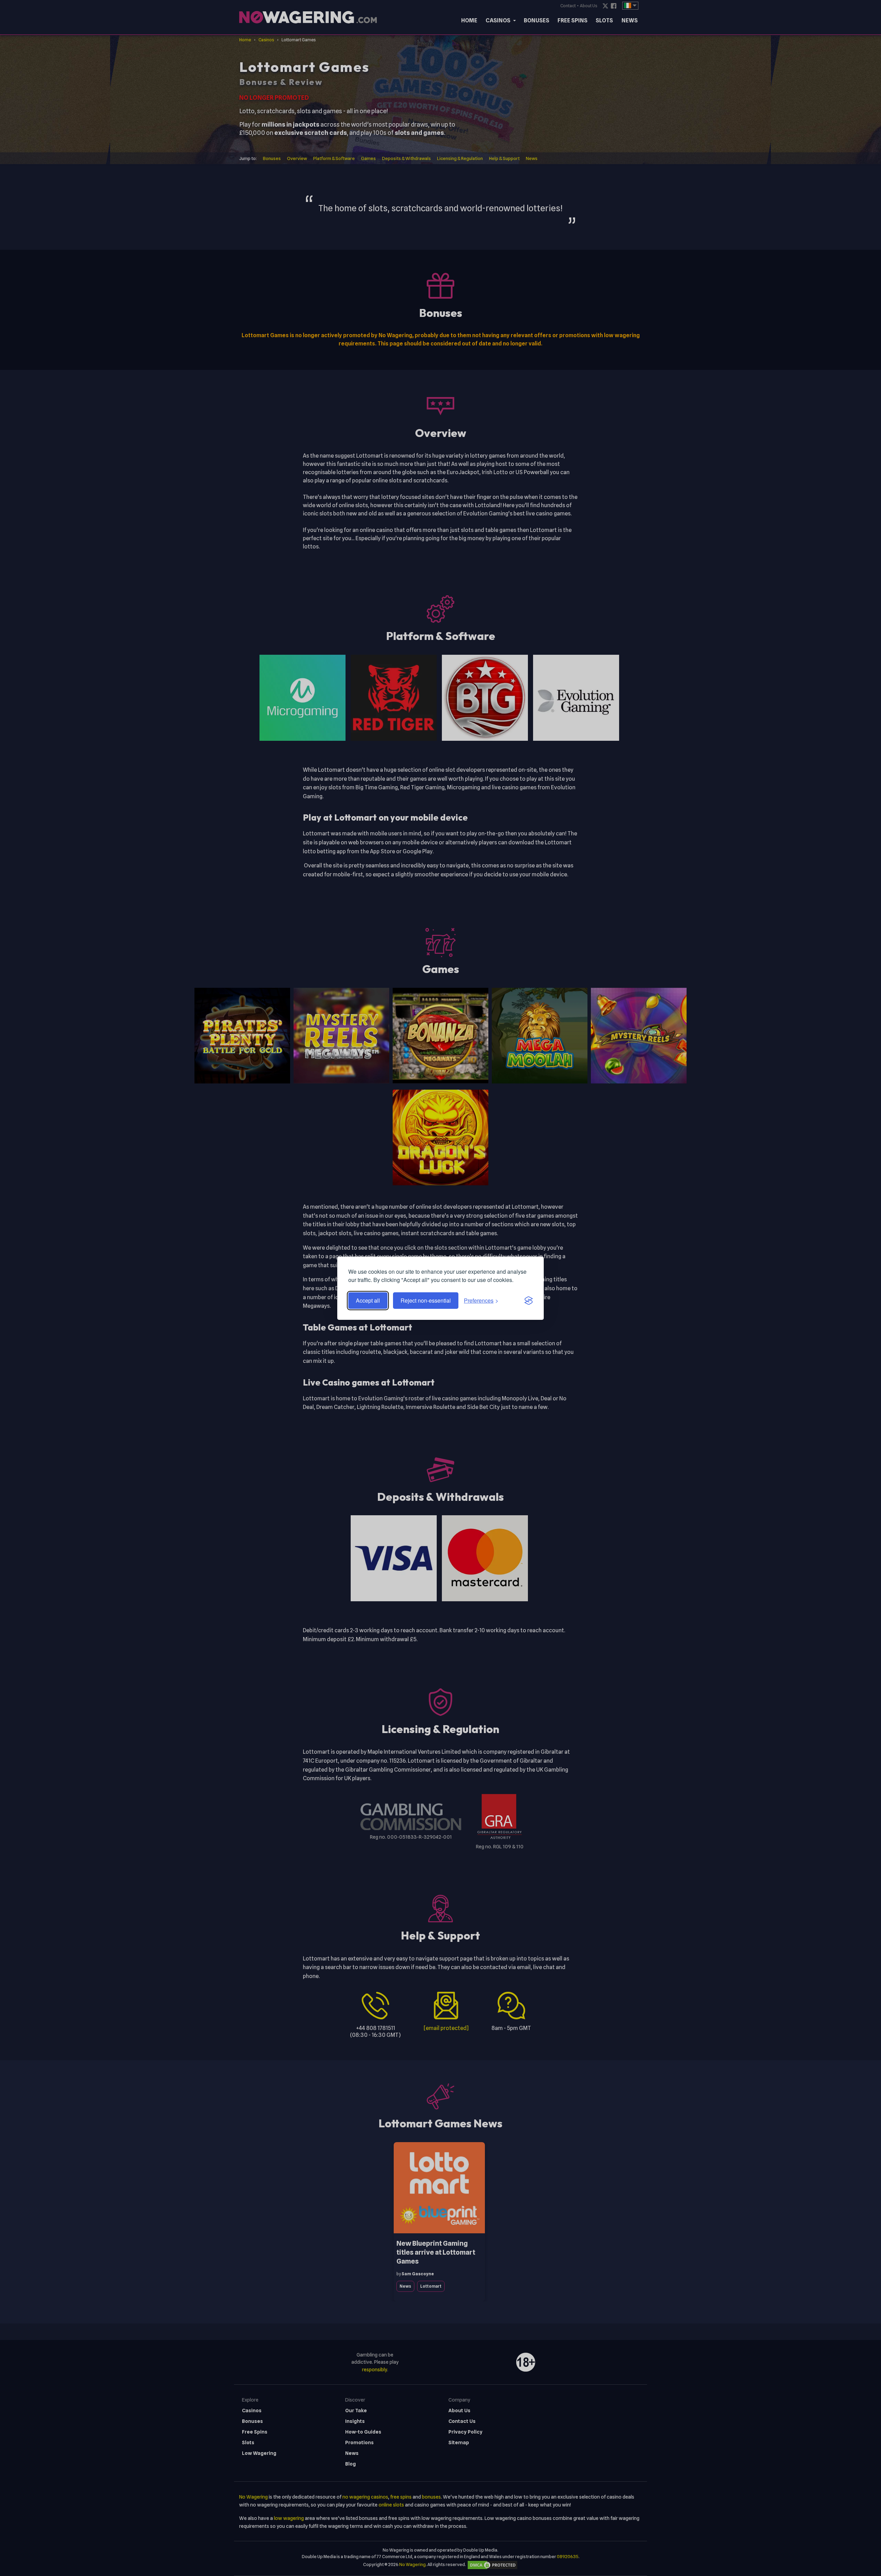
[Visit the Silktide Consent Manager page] (529, 1301)
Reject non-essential (426, 1300)
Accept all (368, 1300)
